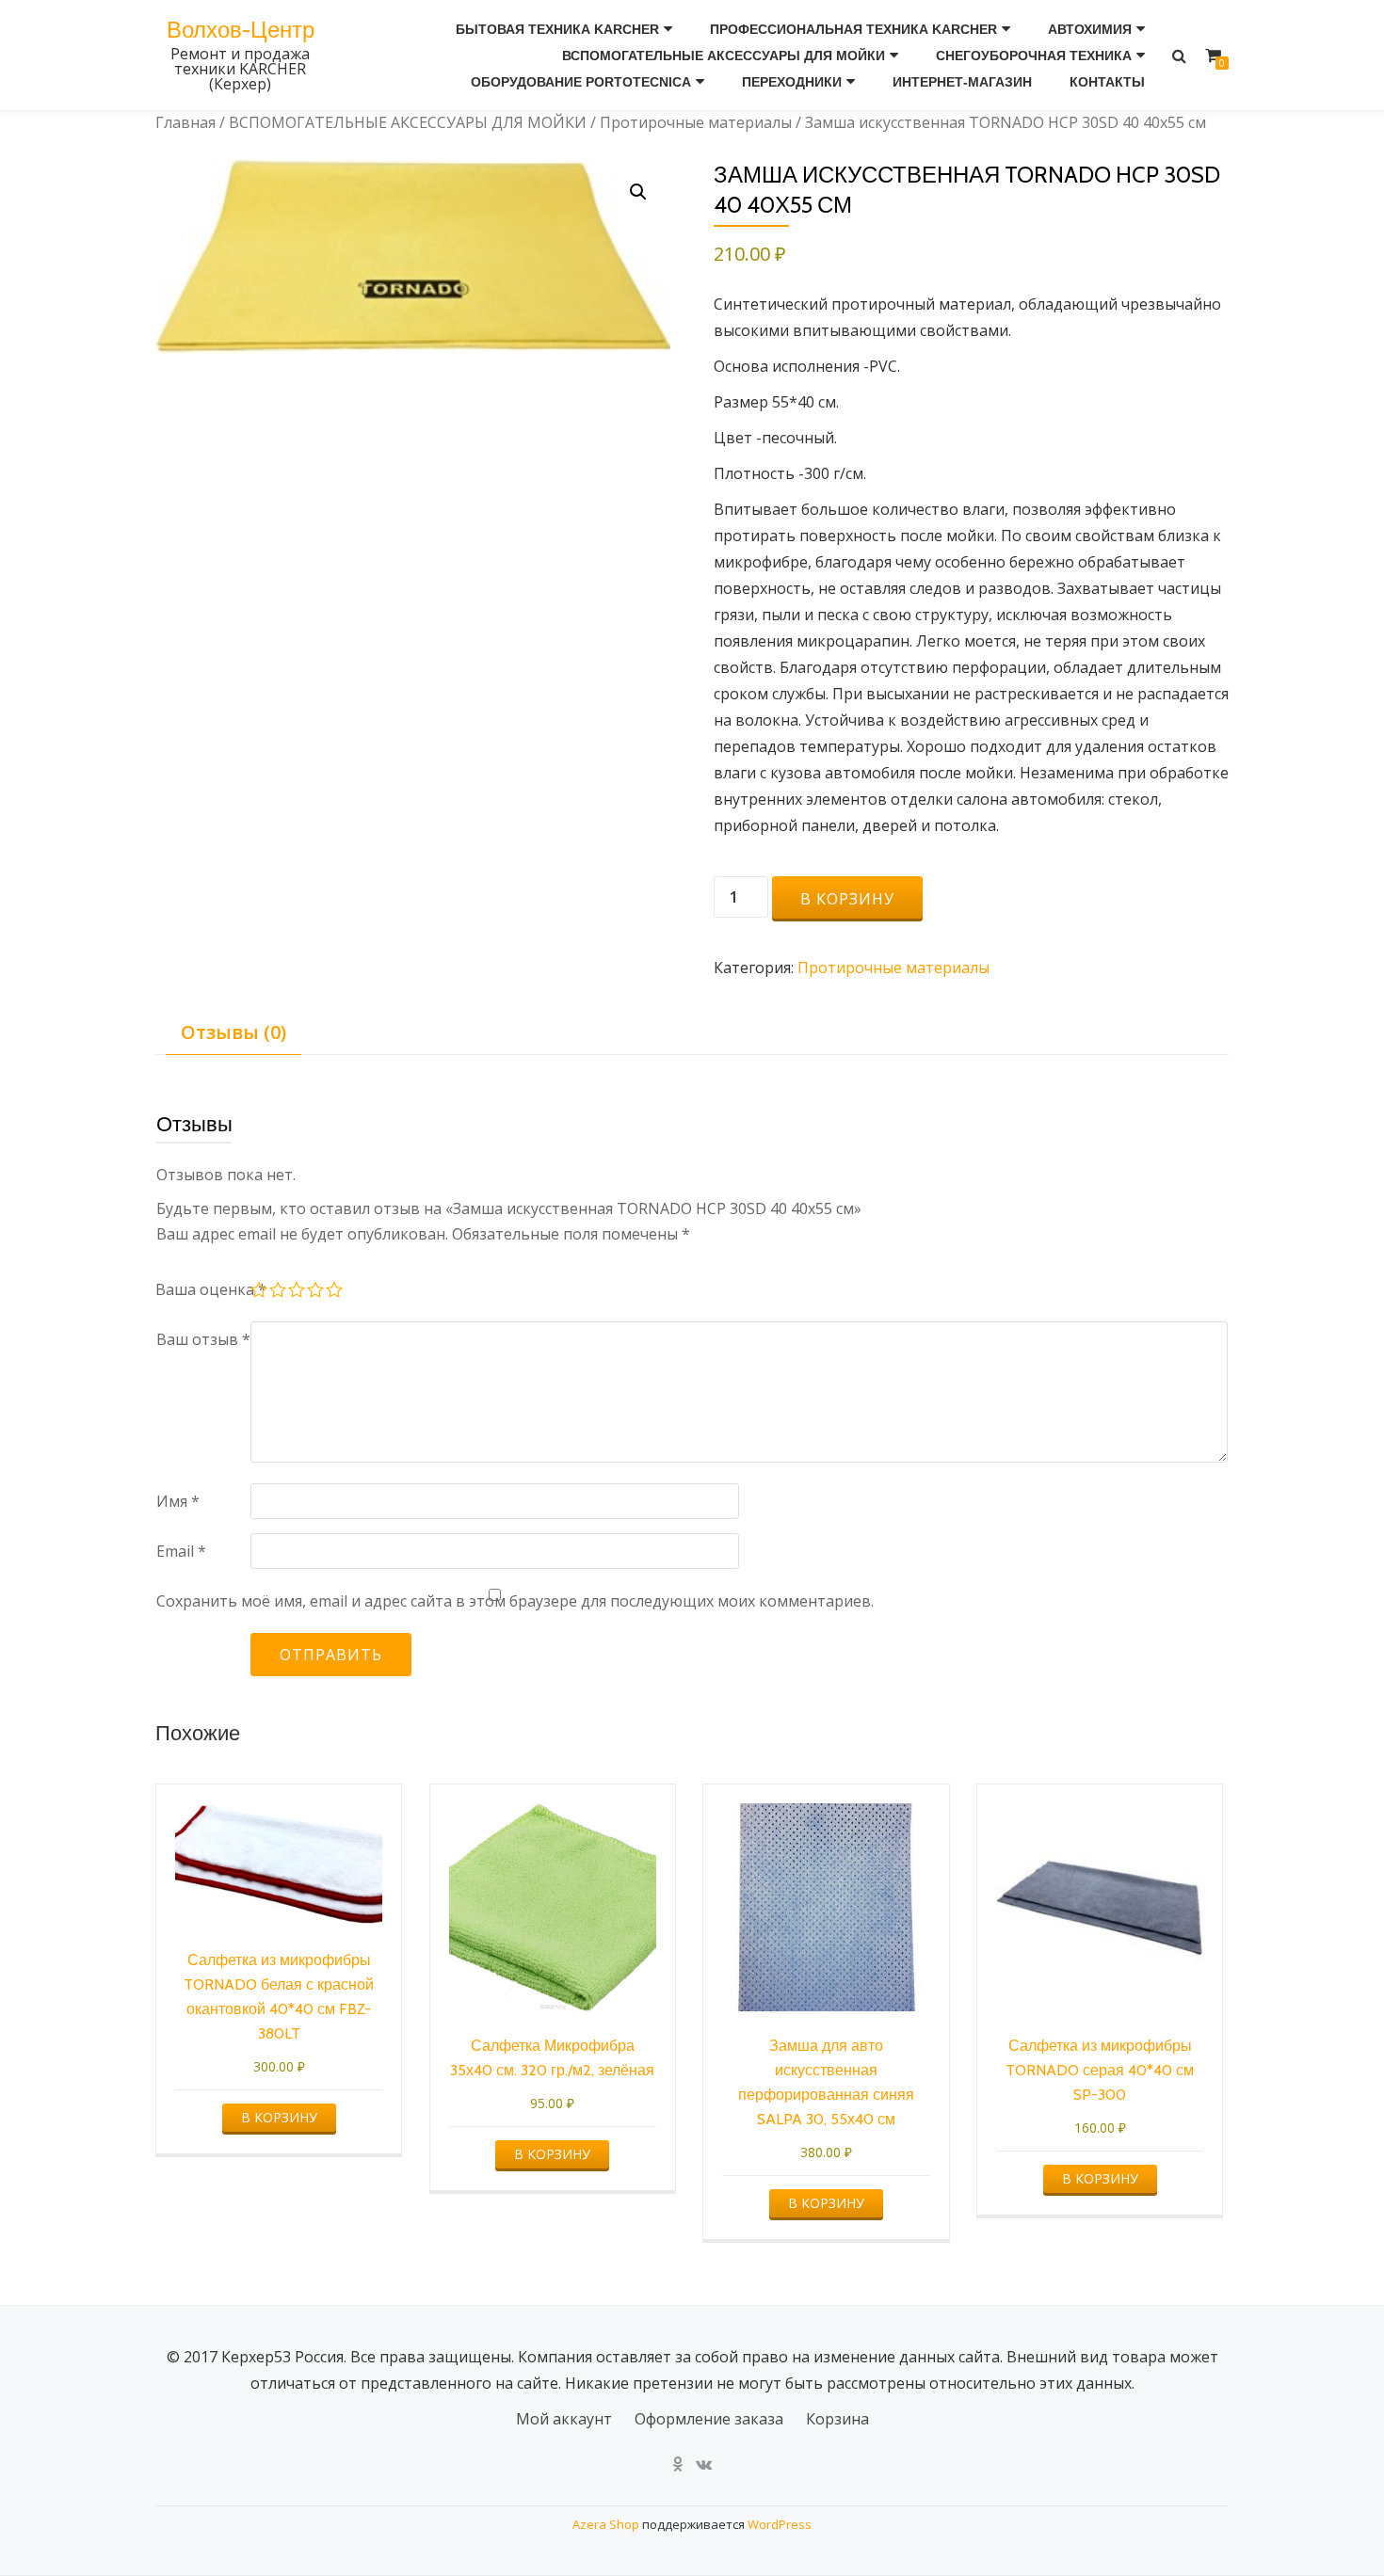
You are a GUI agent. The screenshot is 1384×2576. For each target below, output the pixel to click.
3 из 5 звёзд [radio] (298, 1292)
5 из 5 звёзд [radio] (335, 1292)
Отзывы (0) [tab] (233, 1032)
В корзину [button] (279, 2117)
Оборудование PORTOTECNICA (581, 82)
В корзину (847, 899)
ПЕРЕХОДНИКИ (792, 82)
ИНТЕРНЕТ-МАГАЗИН (962, 82)
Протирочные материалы (696, 122)
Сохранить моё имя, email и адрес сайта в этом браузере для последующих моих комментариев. (515, 1601)
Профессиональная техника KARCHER (853, 29)
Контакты (1107, 82)
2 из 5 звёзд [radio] (279, 1292)
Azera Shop (606, 2524)
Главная (185, 122)
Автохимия (1090, 29)
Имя (178, 1501)
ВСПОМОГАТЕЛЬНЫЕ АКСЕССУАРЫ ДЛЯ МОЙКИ (724, 56)
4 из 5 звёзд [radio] (316, 1292)
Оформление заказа (709, 2419)
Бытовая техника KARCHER (557, 29)
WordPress (780, 2524)
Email (181, 1551)
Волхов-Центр (241, 30)
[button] (638, 192)
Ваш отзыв (203, 1339)
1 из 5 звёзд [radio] (260, 1292)
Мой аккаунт (564, 2419)
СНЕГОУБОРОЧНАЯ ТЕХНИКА (1034, 56)
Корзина (837, 2419)
